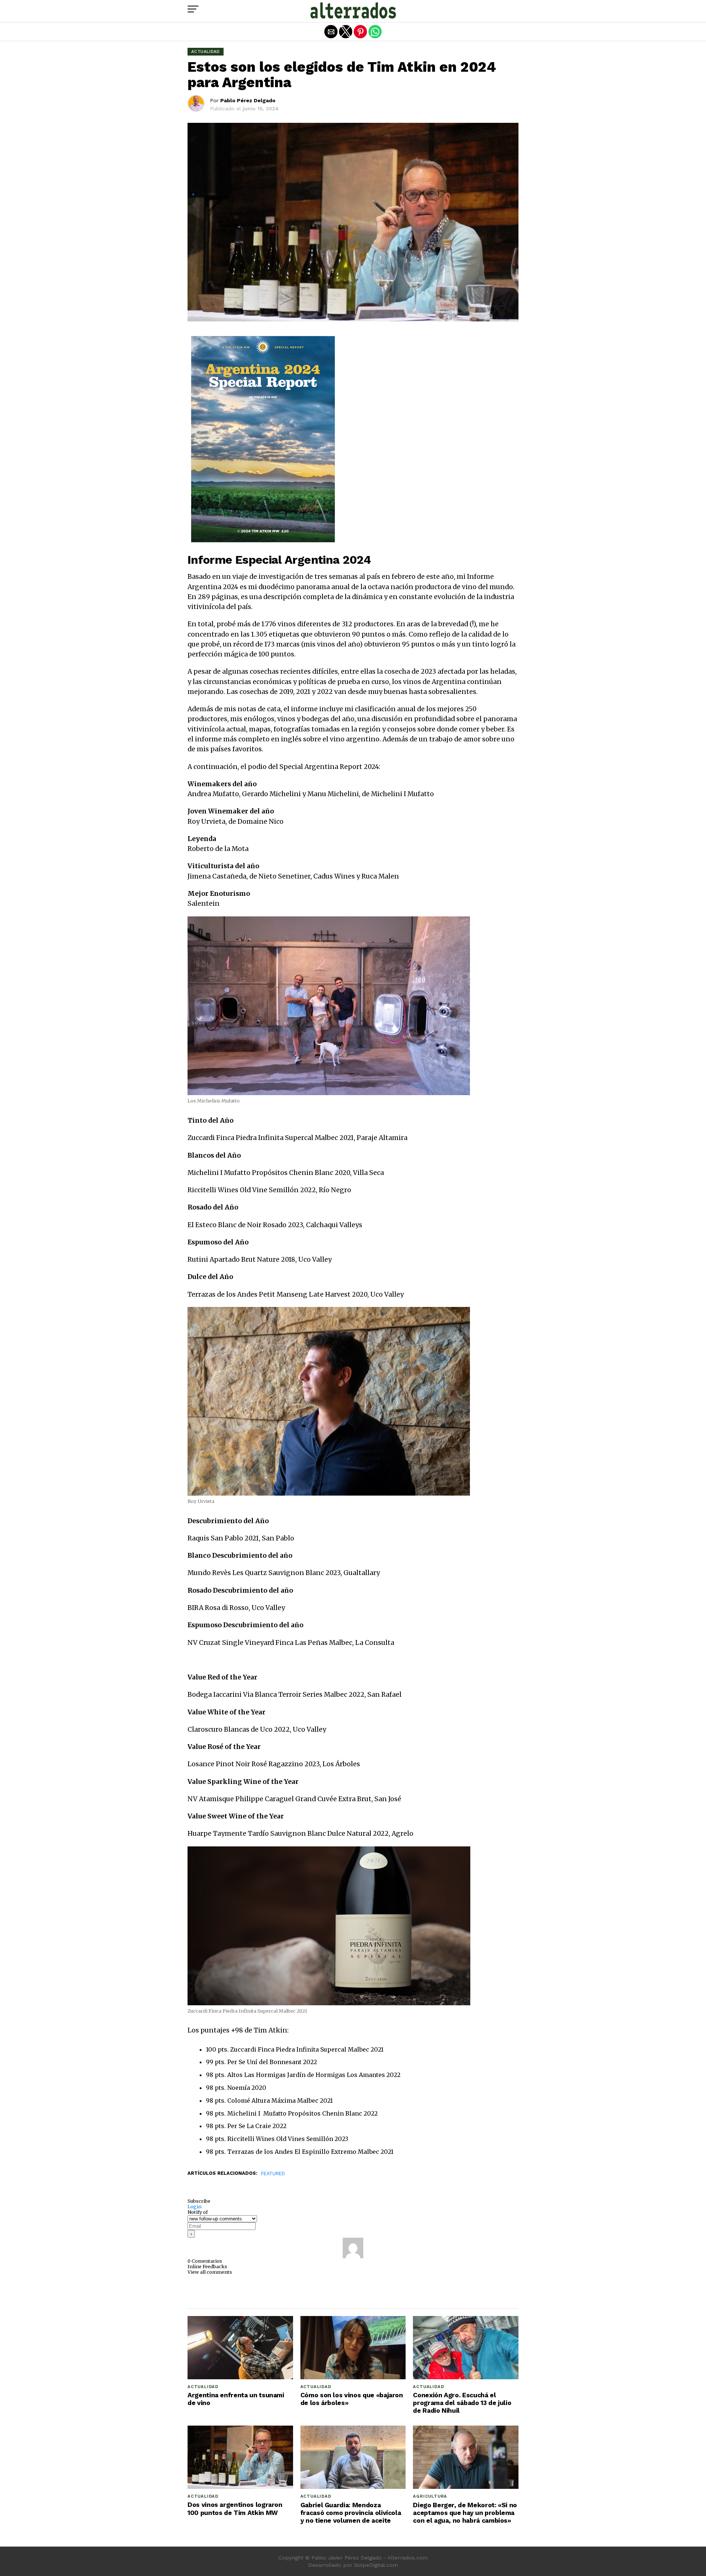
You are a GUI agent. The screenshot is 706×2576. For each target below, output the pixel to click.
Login (195, 2206)
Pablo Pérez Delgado (248, 100)
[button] (193, 9)
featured (273, 2174)
